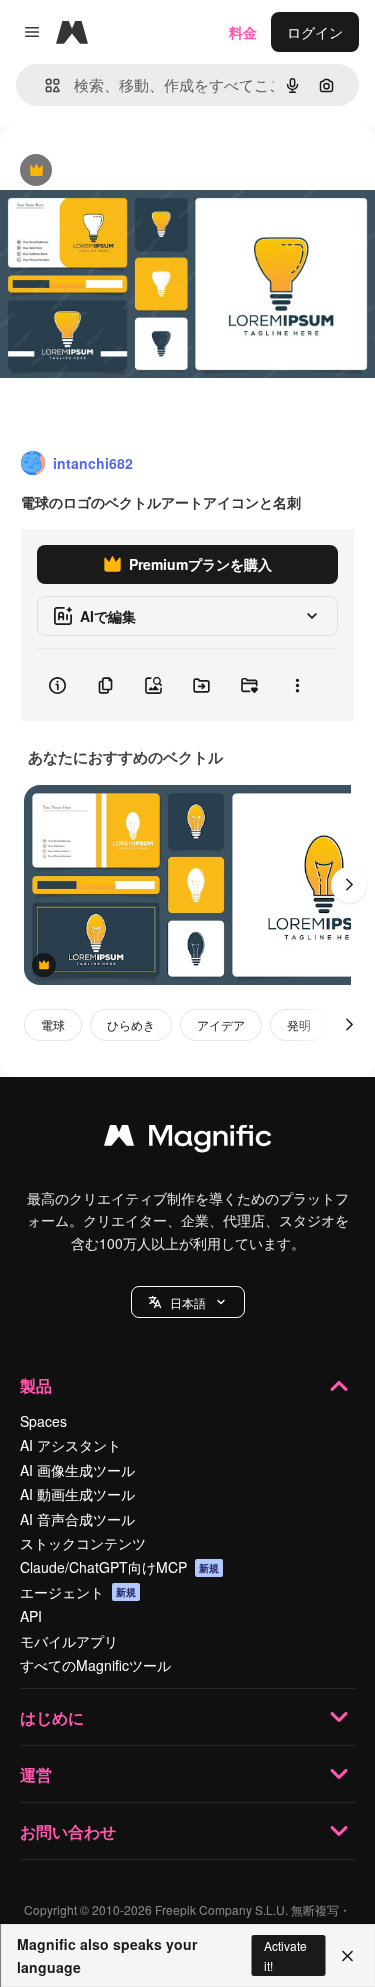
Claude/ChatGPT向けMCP (119, 1567)
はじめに (52, 1717)
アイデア (221, 1024)
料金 (243, 32)
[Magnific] (188, 1140)
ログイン (315, 32)
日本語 (188, 1302)
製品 (36, 1385)
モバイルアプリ (69, 1641)
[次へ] (349, 885)
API (31, 1616)
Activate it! (285, 1955)
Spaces (43, 1421)
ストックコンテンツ (83, 1543)
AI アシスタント (70, 1445)
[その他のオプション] (297, 685)
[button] (188, 1302)
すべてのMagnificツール (95, 1665)
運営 (36, 1774)
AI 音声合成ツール (77, 1519)
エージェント (78, 1592)
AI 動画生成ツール (77, 1494)
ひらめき (131, 1024)
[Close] (347, 1956)
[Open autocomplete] (44, 85)
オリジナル (137, 171)
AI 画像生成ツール (77, 1470)
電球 (53, 1024)
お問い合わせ (68, 1831)
